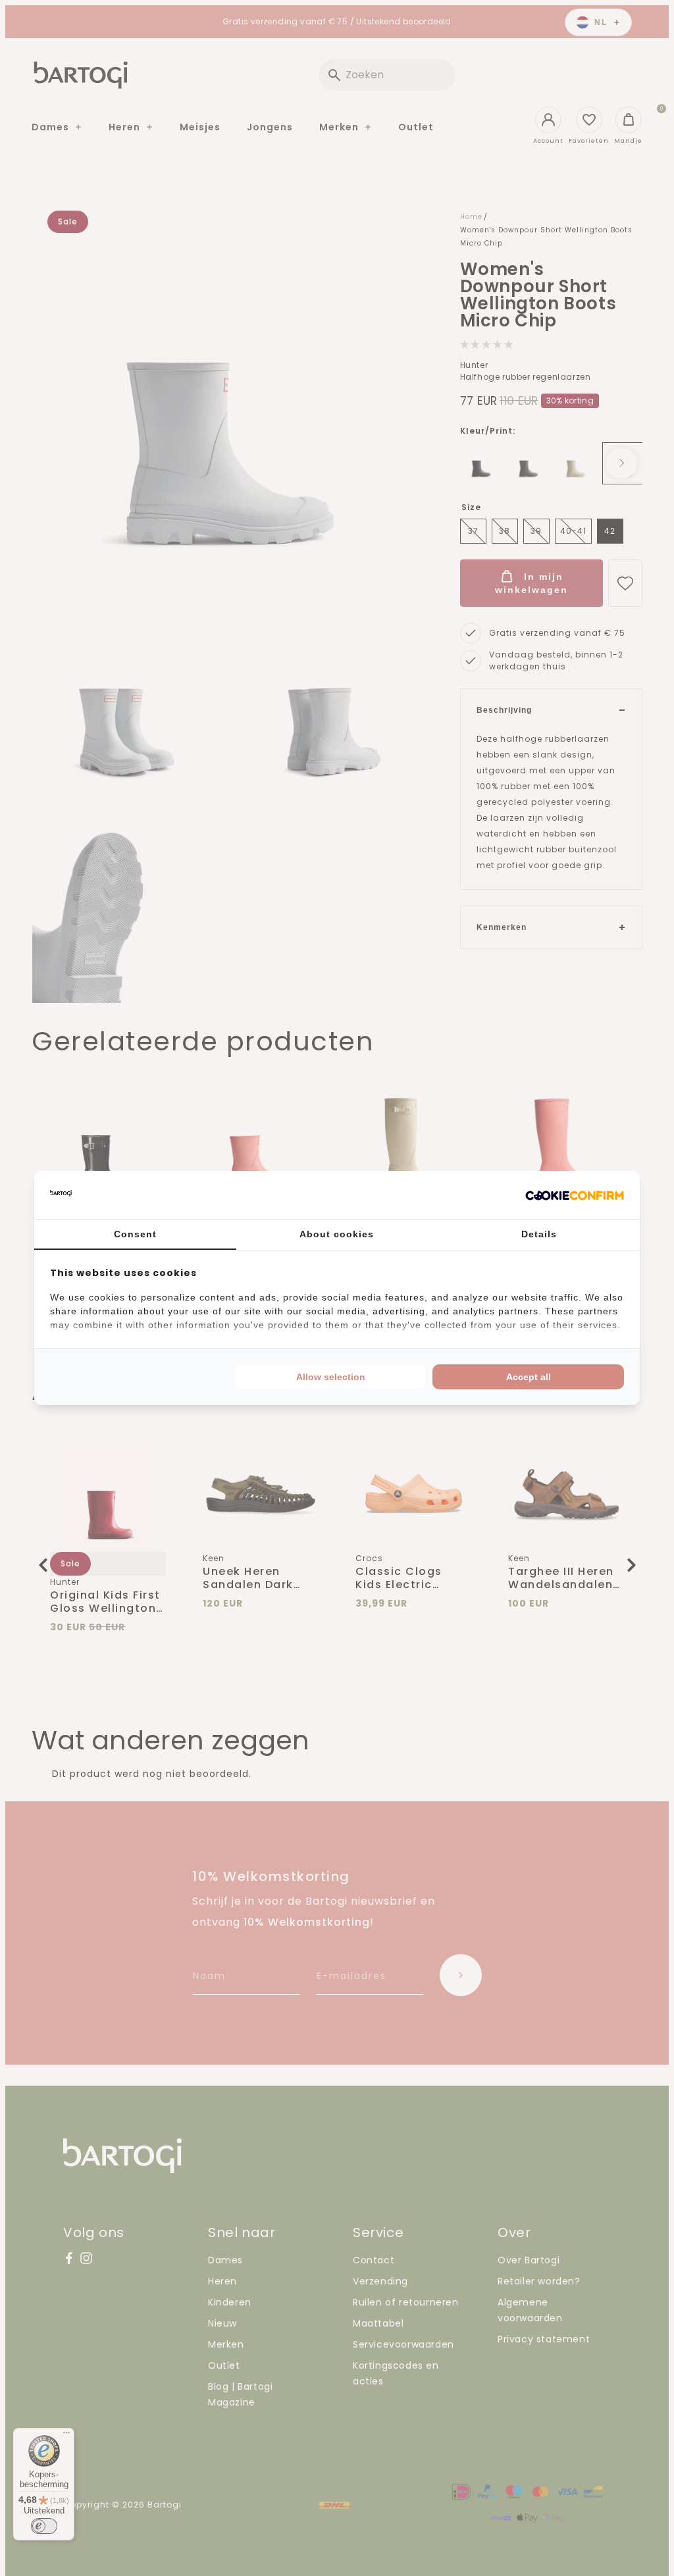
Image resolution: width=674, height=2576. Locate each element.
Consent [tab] (135, 1234)
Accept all (529, 1377)
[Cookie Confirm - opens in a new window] (575, 1195)
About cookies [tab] (337, 1234)
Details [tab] (539, 1234)
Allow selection (331, 1377)
